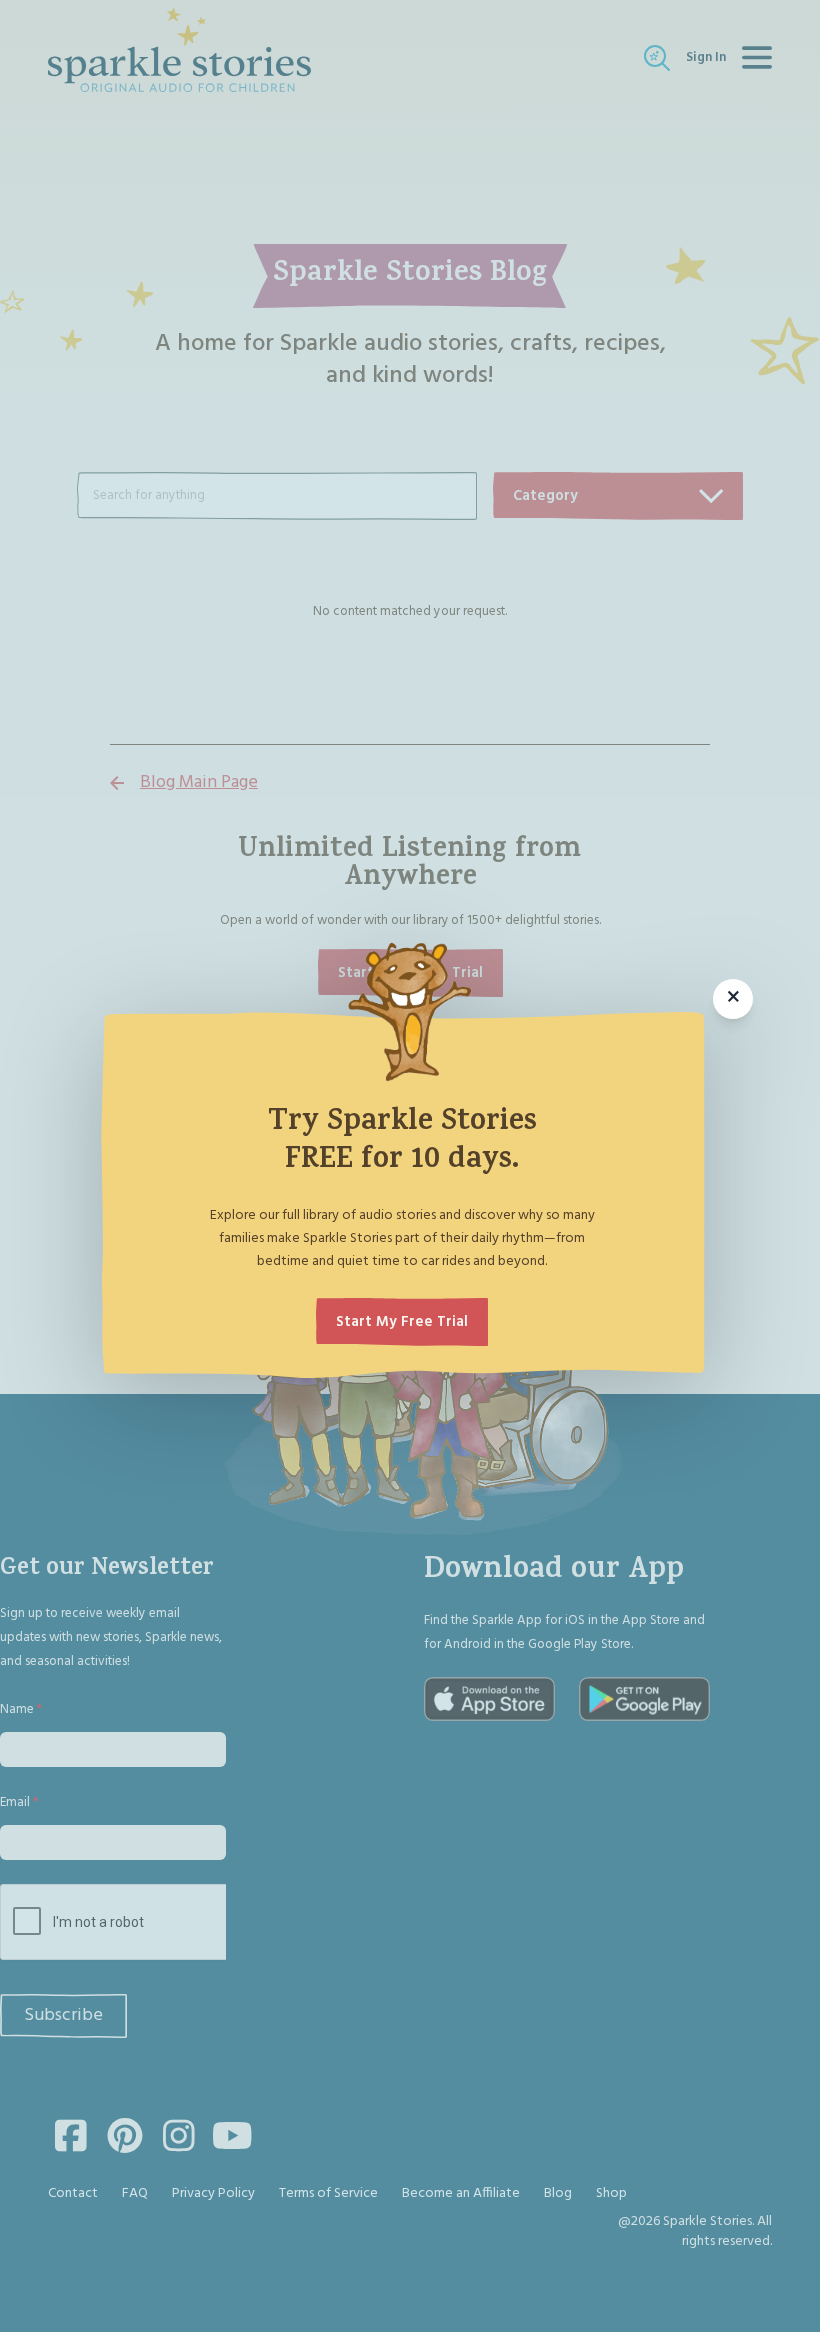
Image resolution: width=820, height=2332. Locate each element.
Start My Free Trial (402, 1322)
